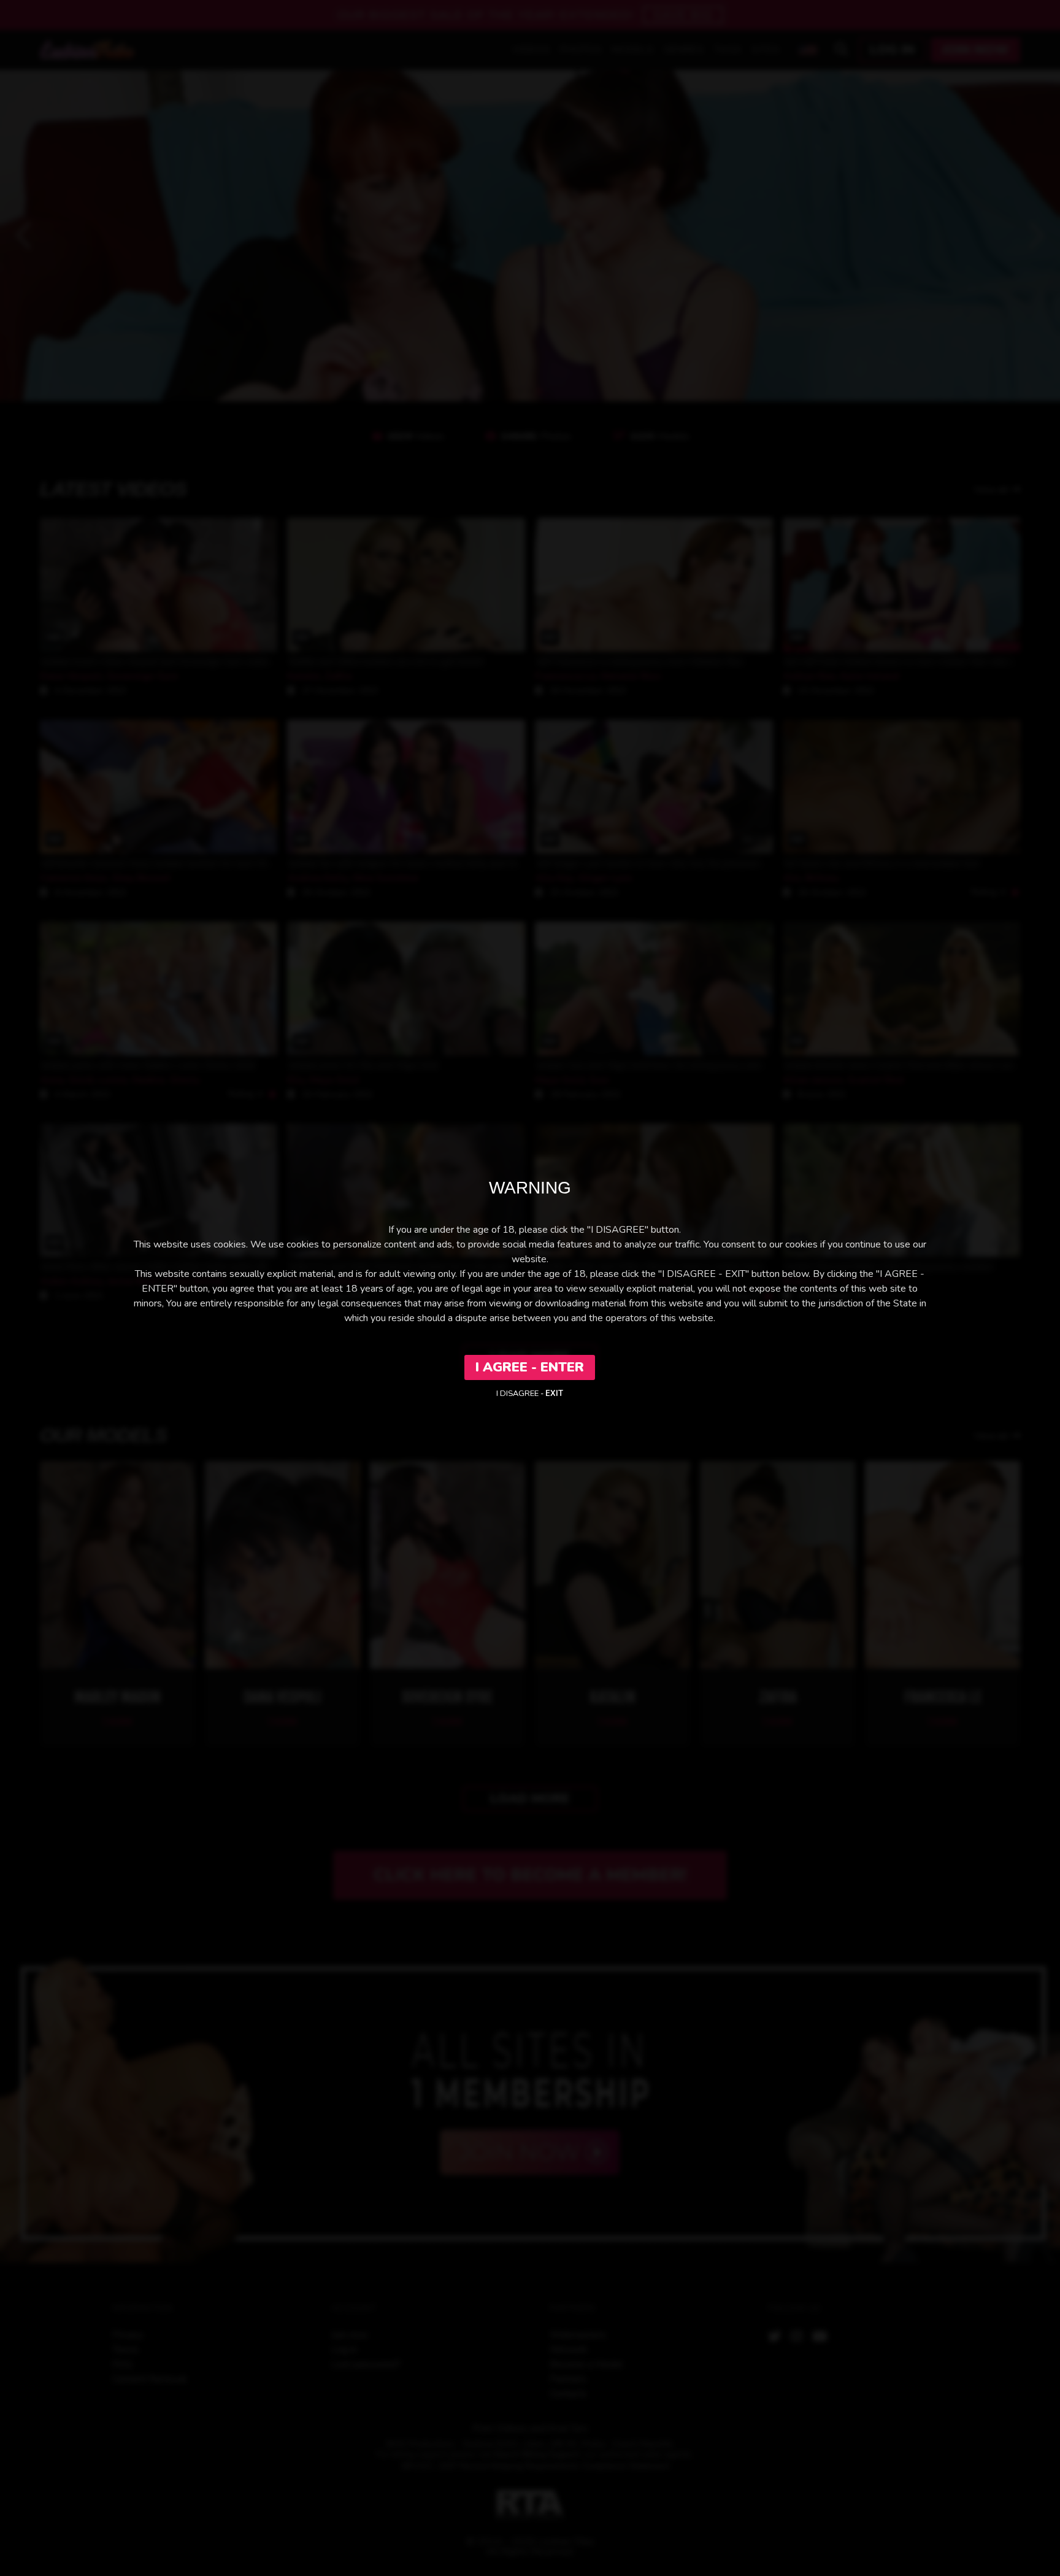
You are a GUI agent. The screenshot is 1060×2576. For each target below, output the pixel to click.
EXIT (554, 1394)
